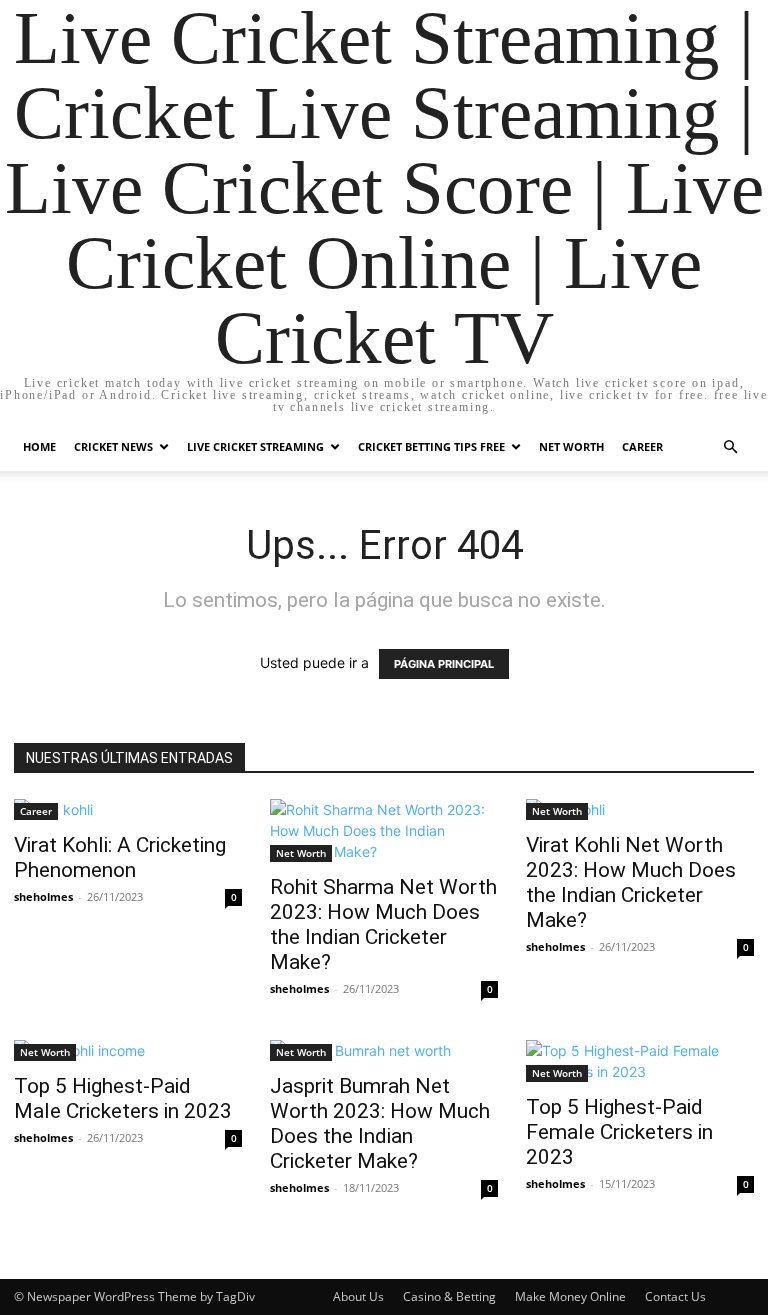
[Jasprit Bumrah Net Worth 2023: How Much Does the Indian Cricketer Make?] (384, 1050)
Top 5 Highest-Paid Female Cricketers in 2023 (619, 1132)
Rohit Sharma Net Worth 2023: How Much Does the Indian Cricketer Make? (383, 924)
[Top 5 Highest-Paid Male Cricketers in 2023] (128, 1050)
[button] (730, 447)
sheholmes (43, 896)
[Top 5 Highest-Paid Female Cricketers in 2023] (640, 1061)
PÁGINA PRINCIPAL (444, 664)
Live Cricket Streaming (255, 446)
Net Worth (571, 446)
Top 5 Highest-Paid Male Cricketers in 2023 (123, 1098)
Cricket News (113, 446)
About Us (358, 1296)
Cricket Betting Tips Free (431, 446)
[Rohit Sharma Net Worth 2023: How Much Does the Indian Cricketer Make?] (384, 830)
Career (642, 446)
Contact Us (675, 1296)
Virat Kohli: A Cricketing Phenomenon (120, 857)
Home (39, 446)
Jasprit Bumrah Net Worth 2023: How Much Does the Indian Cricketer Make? (380, 1123)
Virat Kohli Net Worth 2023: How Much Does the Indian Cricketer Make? (631, 882)
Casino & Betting (449, 1296)
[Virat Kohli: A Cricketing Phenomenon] (128, 809)
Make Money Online (570, 1296)
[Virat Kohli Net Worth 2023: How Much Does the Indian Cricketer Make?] (640, 809)
